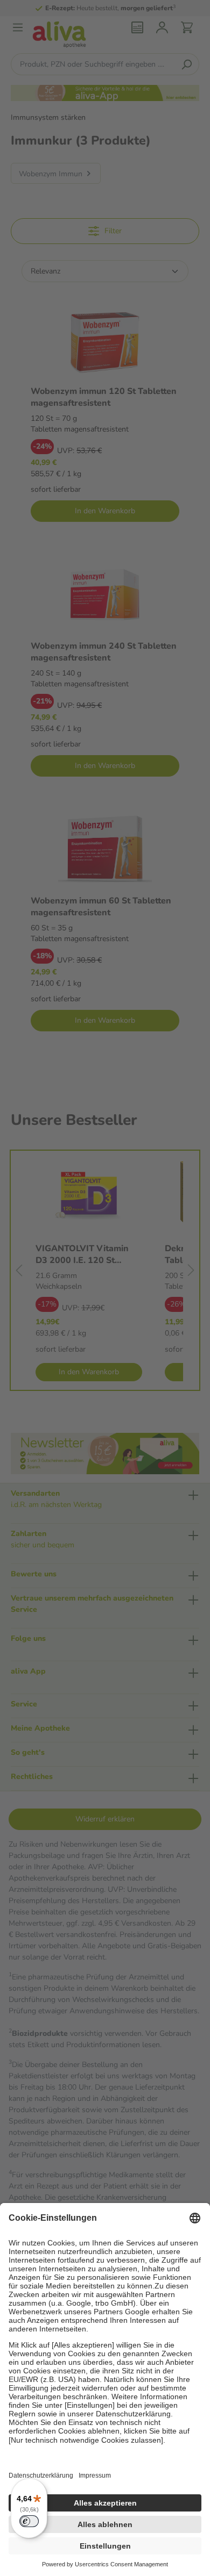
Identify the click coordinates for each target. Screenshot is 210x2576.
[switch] (29, 2521)
